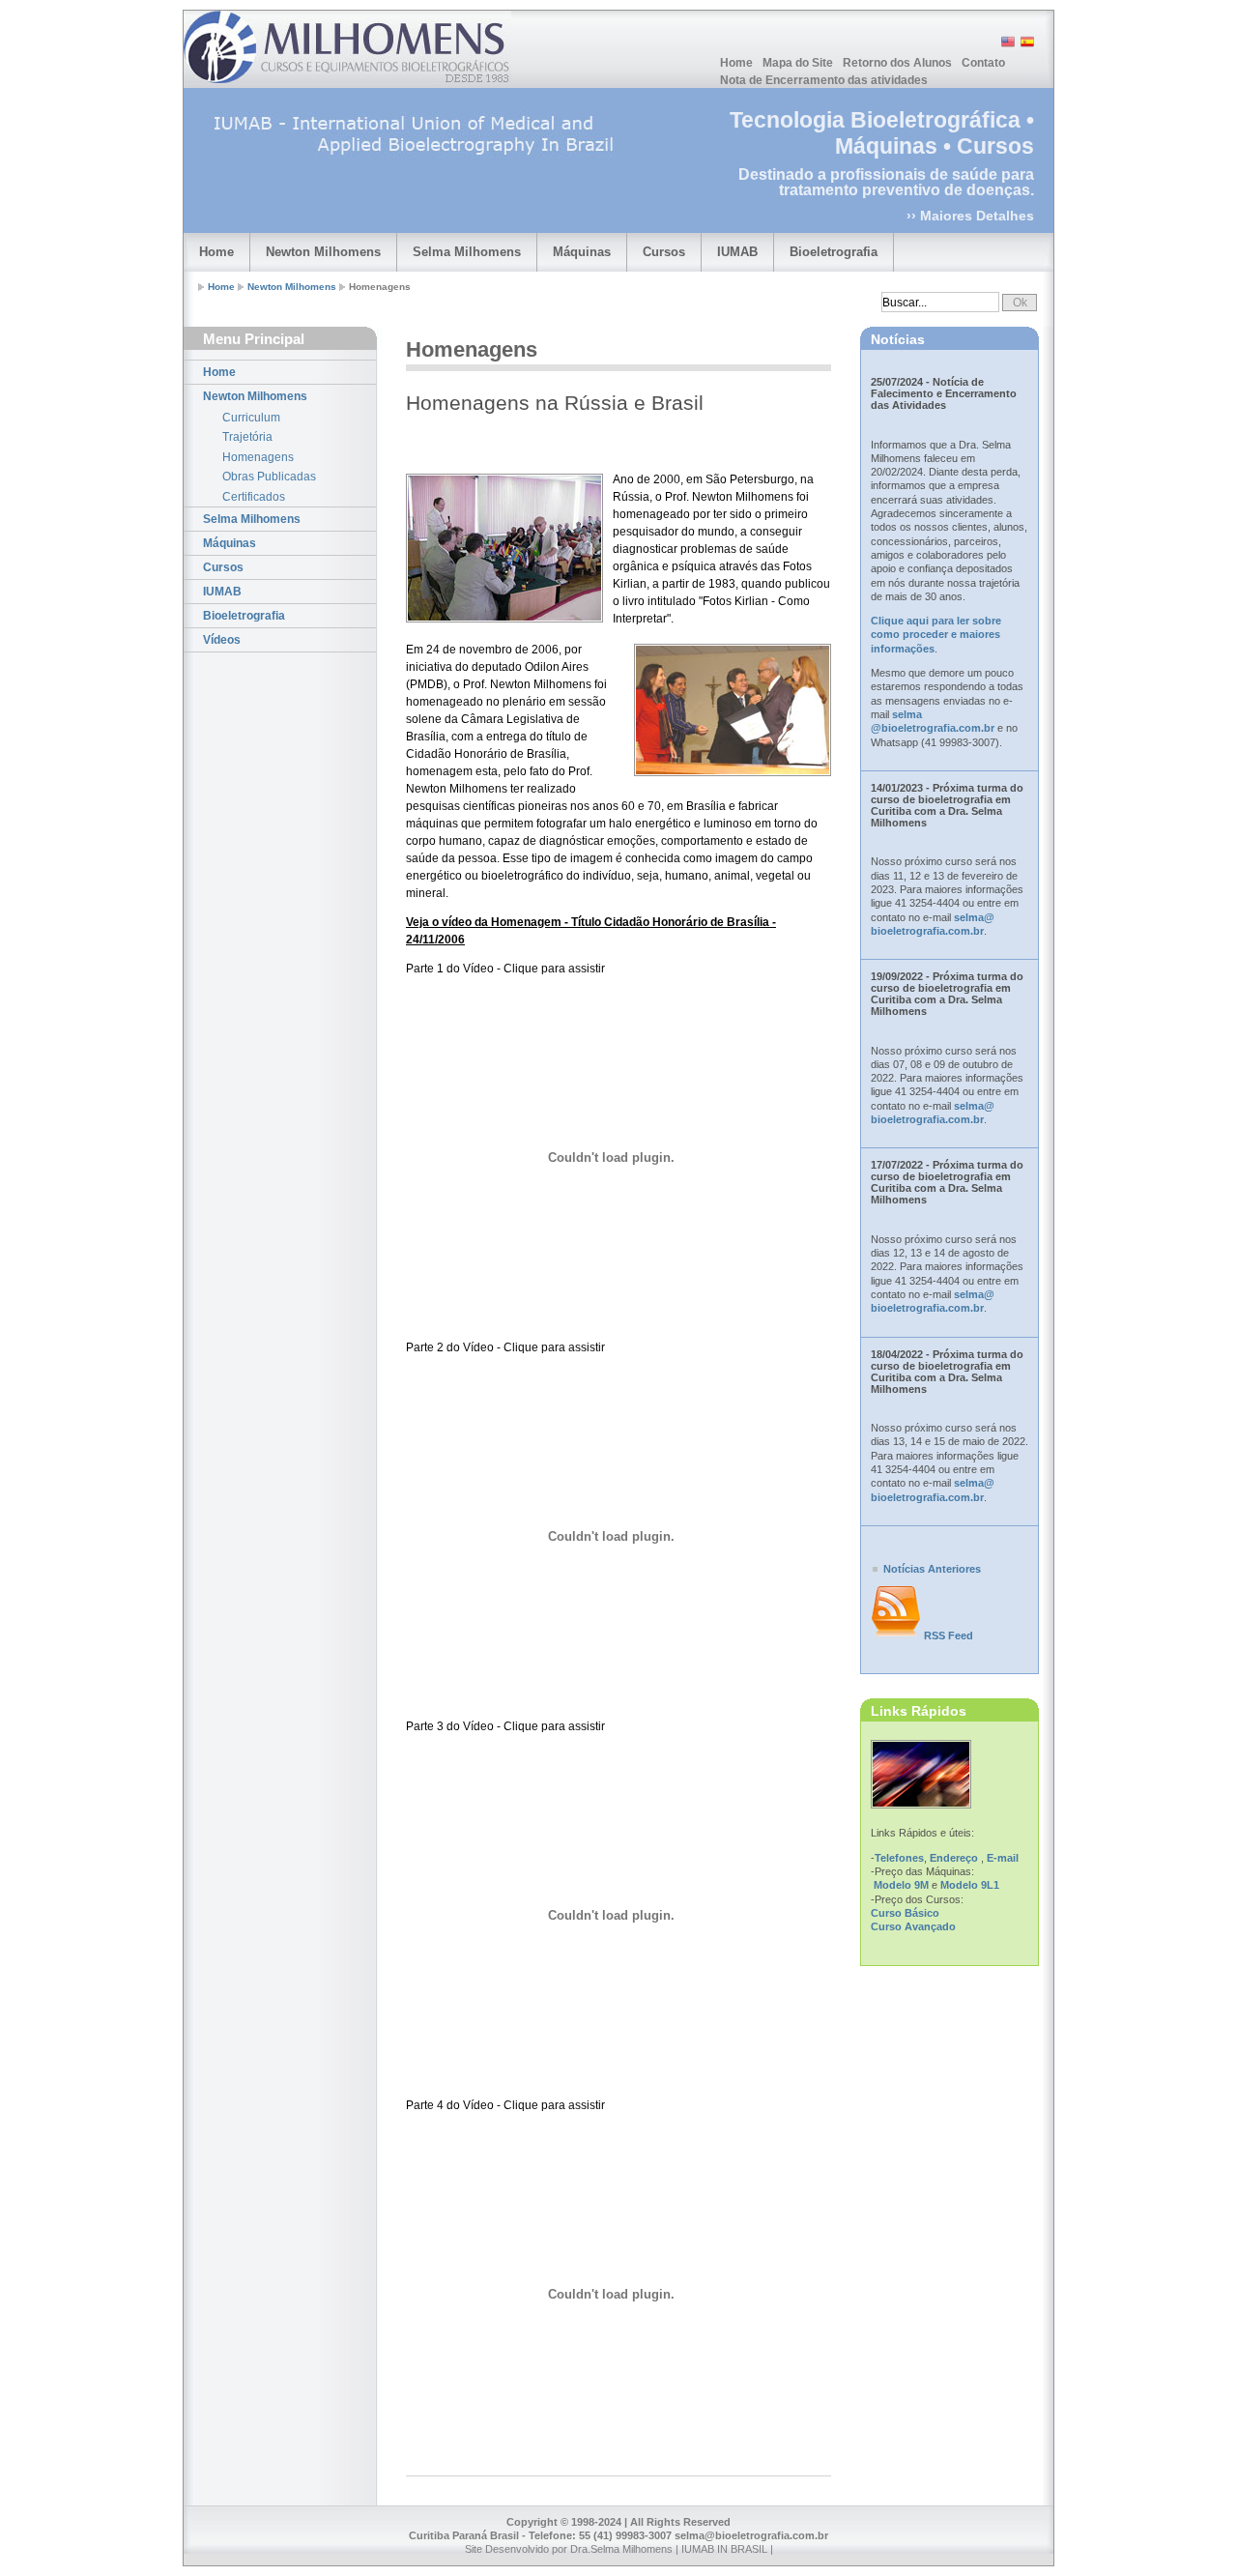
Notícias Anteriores (932, 1569)
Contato (983, 63)
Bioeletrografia (834, 252)
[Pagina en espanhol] (1026, 45)
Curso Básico (905, 1913)
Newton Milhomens (323, 252)
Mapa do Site (798, 63)
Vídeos (222, 640)
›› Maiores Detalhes (970, 216)
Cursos (664, 252)
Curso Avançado (913, 1926)
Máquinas (582, 252)
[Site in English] (1007, 45)
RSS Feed (949, 1635)
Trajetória (247, 437)
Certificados (254, 497)
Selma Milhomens (467, 252)
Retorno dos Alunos (897, 63)
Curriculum (251, 418)
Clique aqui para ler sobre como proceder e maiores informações (936, 635)
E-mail (1003, 1858)
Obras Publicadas (269, 477)
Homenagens (258, 457)
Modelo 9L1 (970, 1885)
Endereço (954, 1858)
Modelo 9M (901, 1885)
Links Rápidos (919, 1711)
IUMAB (737, 252)
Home (736, 63)
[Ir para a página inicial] (347, 47)
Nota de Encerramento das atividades (824, 80)
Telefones (899, 1858)
